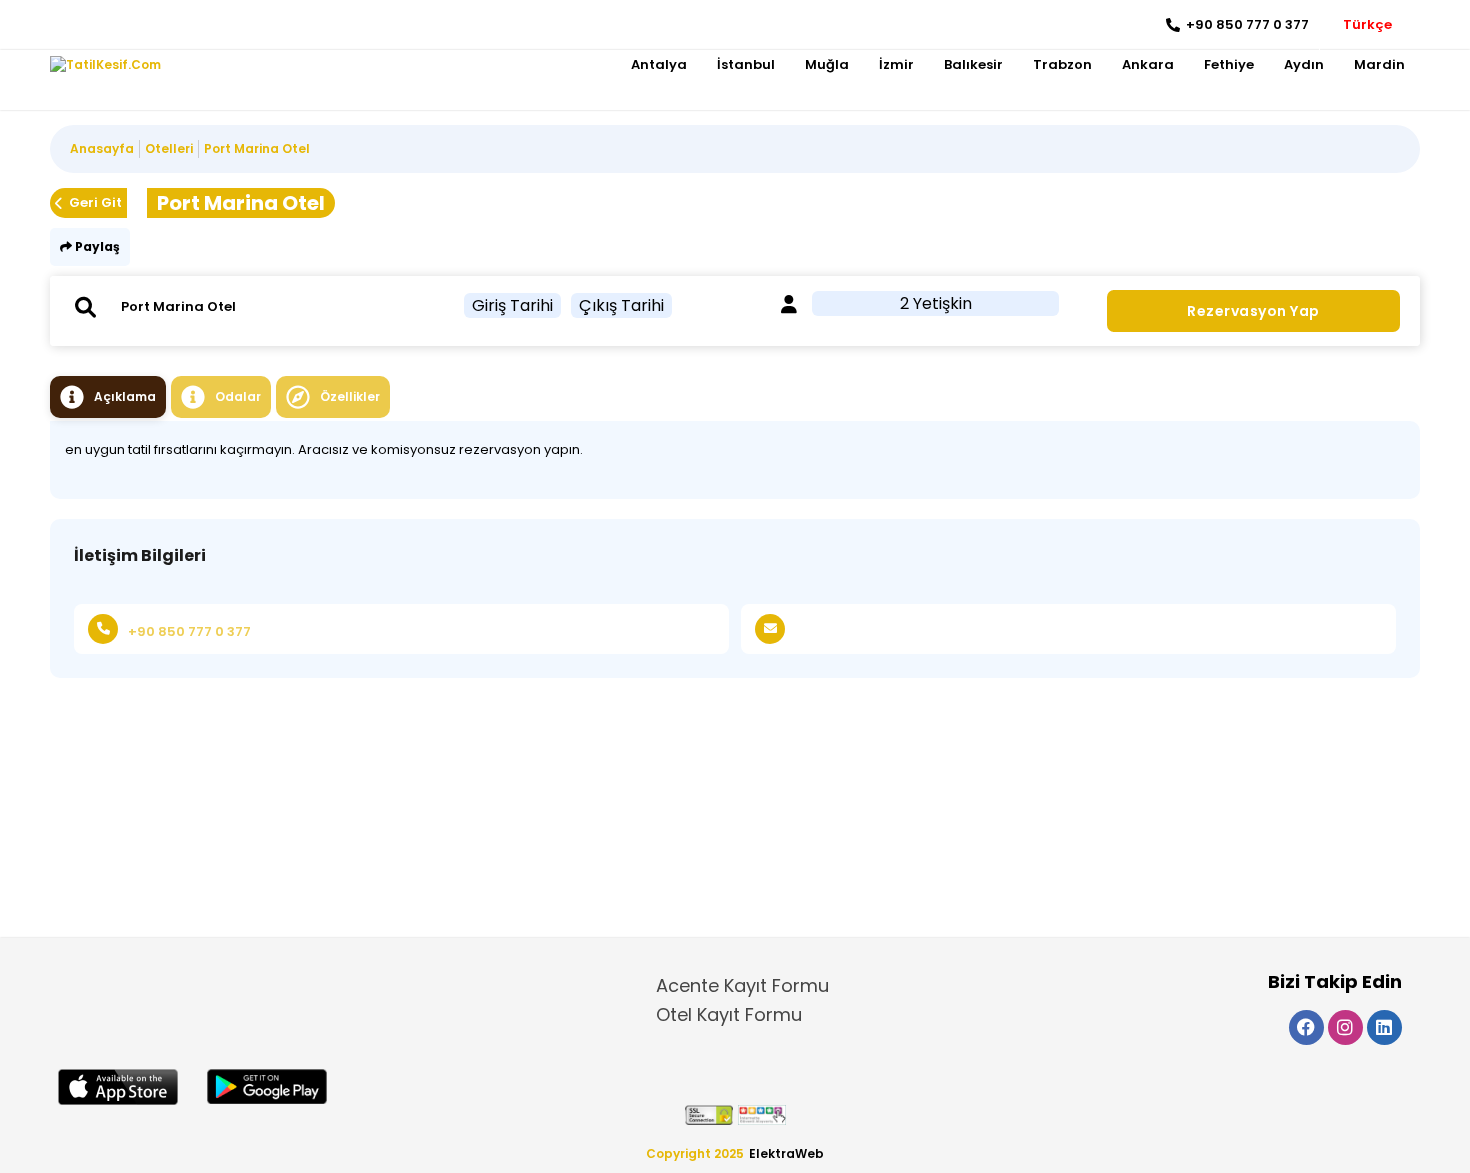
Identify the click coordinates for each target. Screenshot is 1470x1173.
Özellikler (350, 396)
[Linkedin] (125, 25)
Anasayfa (102, 148)
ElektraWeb (786, 1153)
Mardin (1379, 64)
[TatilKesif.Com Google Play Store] (267, 1086)
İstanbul (746, 64)
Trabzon (1062, 64)
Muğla (827, 64)
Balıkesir (973, 64)
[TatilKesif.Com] (105, 65)
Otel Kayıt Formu (729, 1014)
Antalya (659, 64)
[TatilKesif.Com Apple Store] (118, 1087)
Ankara (1148, 64)
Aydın (1304, 64)
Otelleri (169, 148)
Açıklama (125, 396)
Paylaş (96, 246)
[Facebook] (65, 25)
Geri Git (95, 202)
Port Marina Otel (257, 148)
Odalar (238, 396)
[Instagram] (95, 25)
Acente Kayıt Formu (742, 985)
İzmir (896, 64)
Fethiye (1229, 64)
